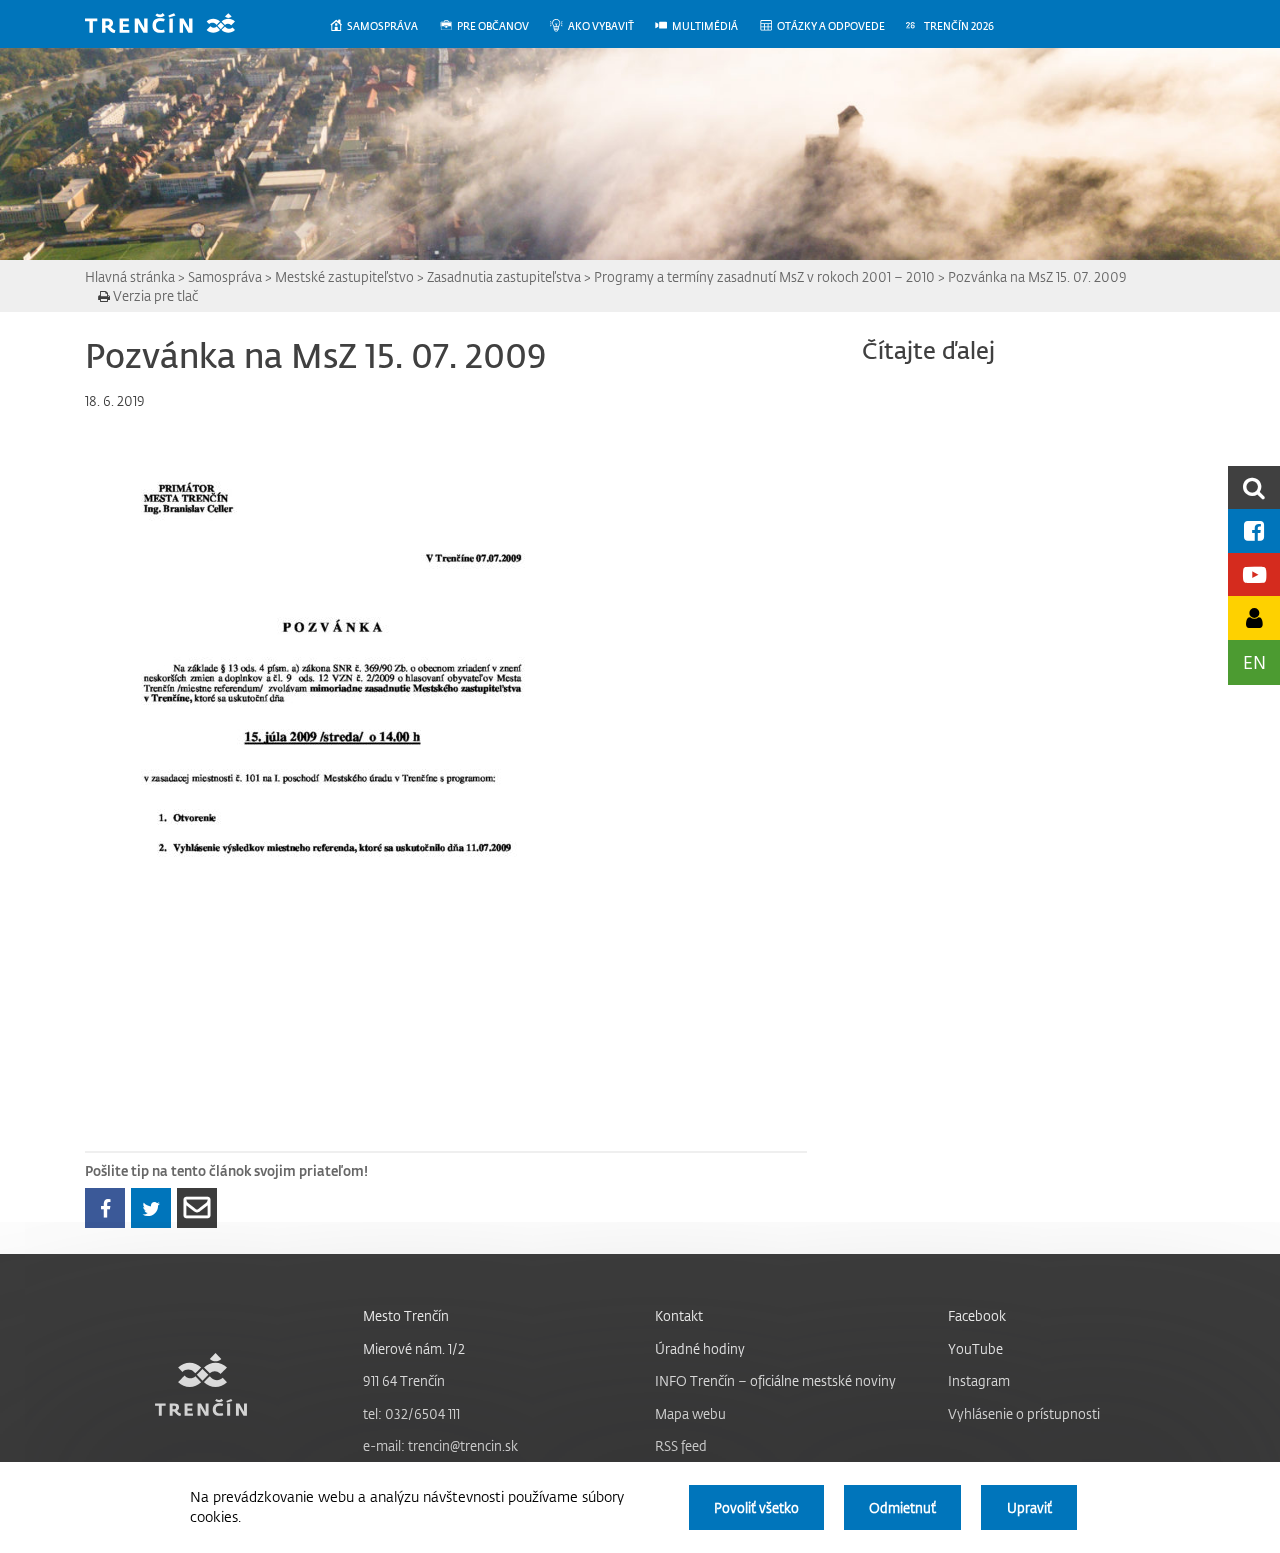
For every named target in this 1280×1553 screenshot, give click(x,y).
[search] (1254, 487)
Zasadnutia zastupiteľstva (504, 276)
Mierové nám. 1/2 (414, 1348)
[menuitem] (383, 26)
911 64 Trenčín (404, 1380)
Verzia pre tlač (154, 295)
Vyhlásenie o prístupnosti (1024, 1413)
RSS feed (681, 1445)
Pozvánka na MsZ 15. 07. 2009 (1037, 276)
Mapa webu (690, 1413)
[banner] (175, 25)
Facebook (977, 1315)
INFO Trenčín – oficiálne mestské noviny (775, 1380)
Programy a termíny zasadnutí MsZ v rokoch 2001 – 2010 (764, 276)
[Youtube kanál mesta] (1254, 574)
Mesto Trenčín (406, 1315)
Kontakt (679, 1315)
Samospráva (225, 276)
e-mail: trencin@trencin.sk (440, 1445)
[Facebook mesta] (1254, 530)
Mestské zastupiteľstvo (344, 276)
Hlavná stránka (130, 276)
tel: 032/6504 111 (411, 1413)
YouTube (975, 1348)
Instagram (979, 1380)
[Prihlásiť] (1254, 617)
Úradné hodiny (700, 1348)
